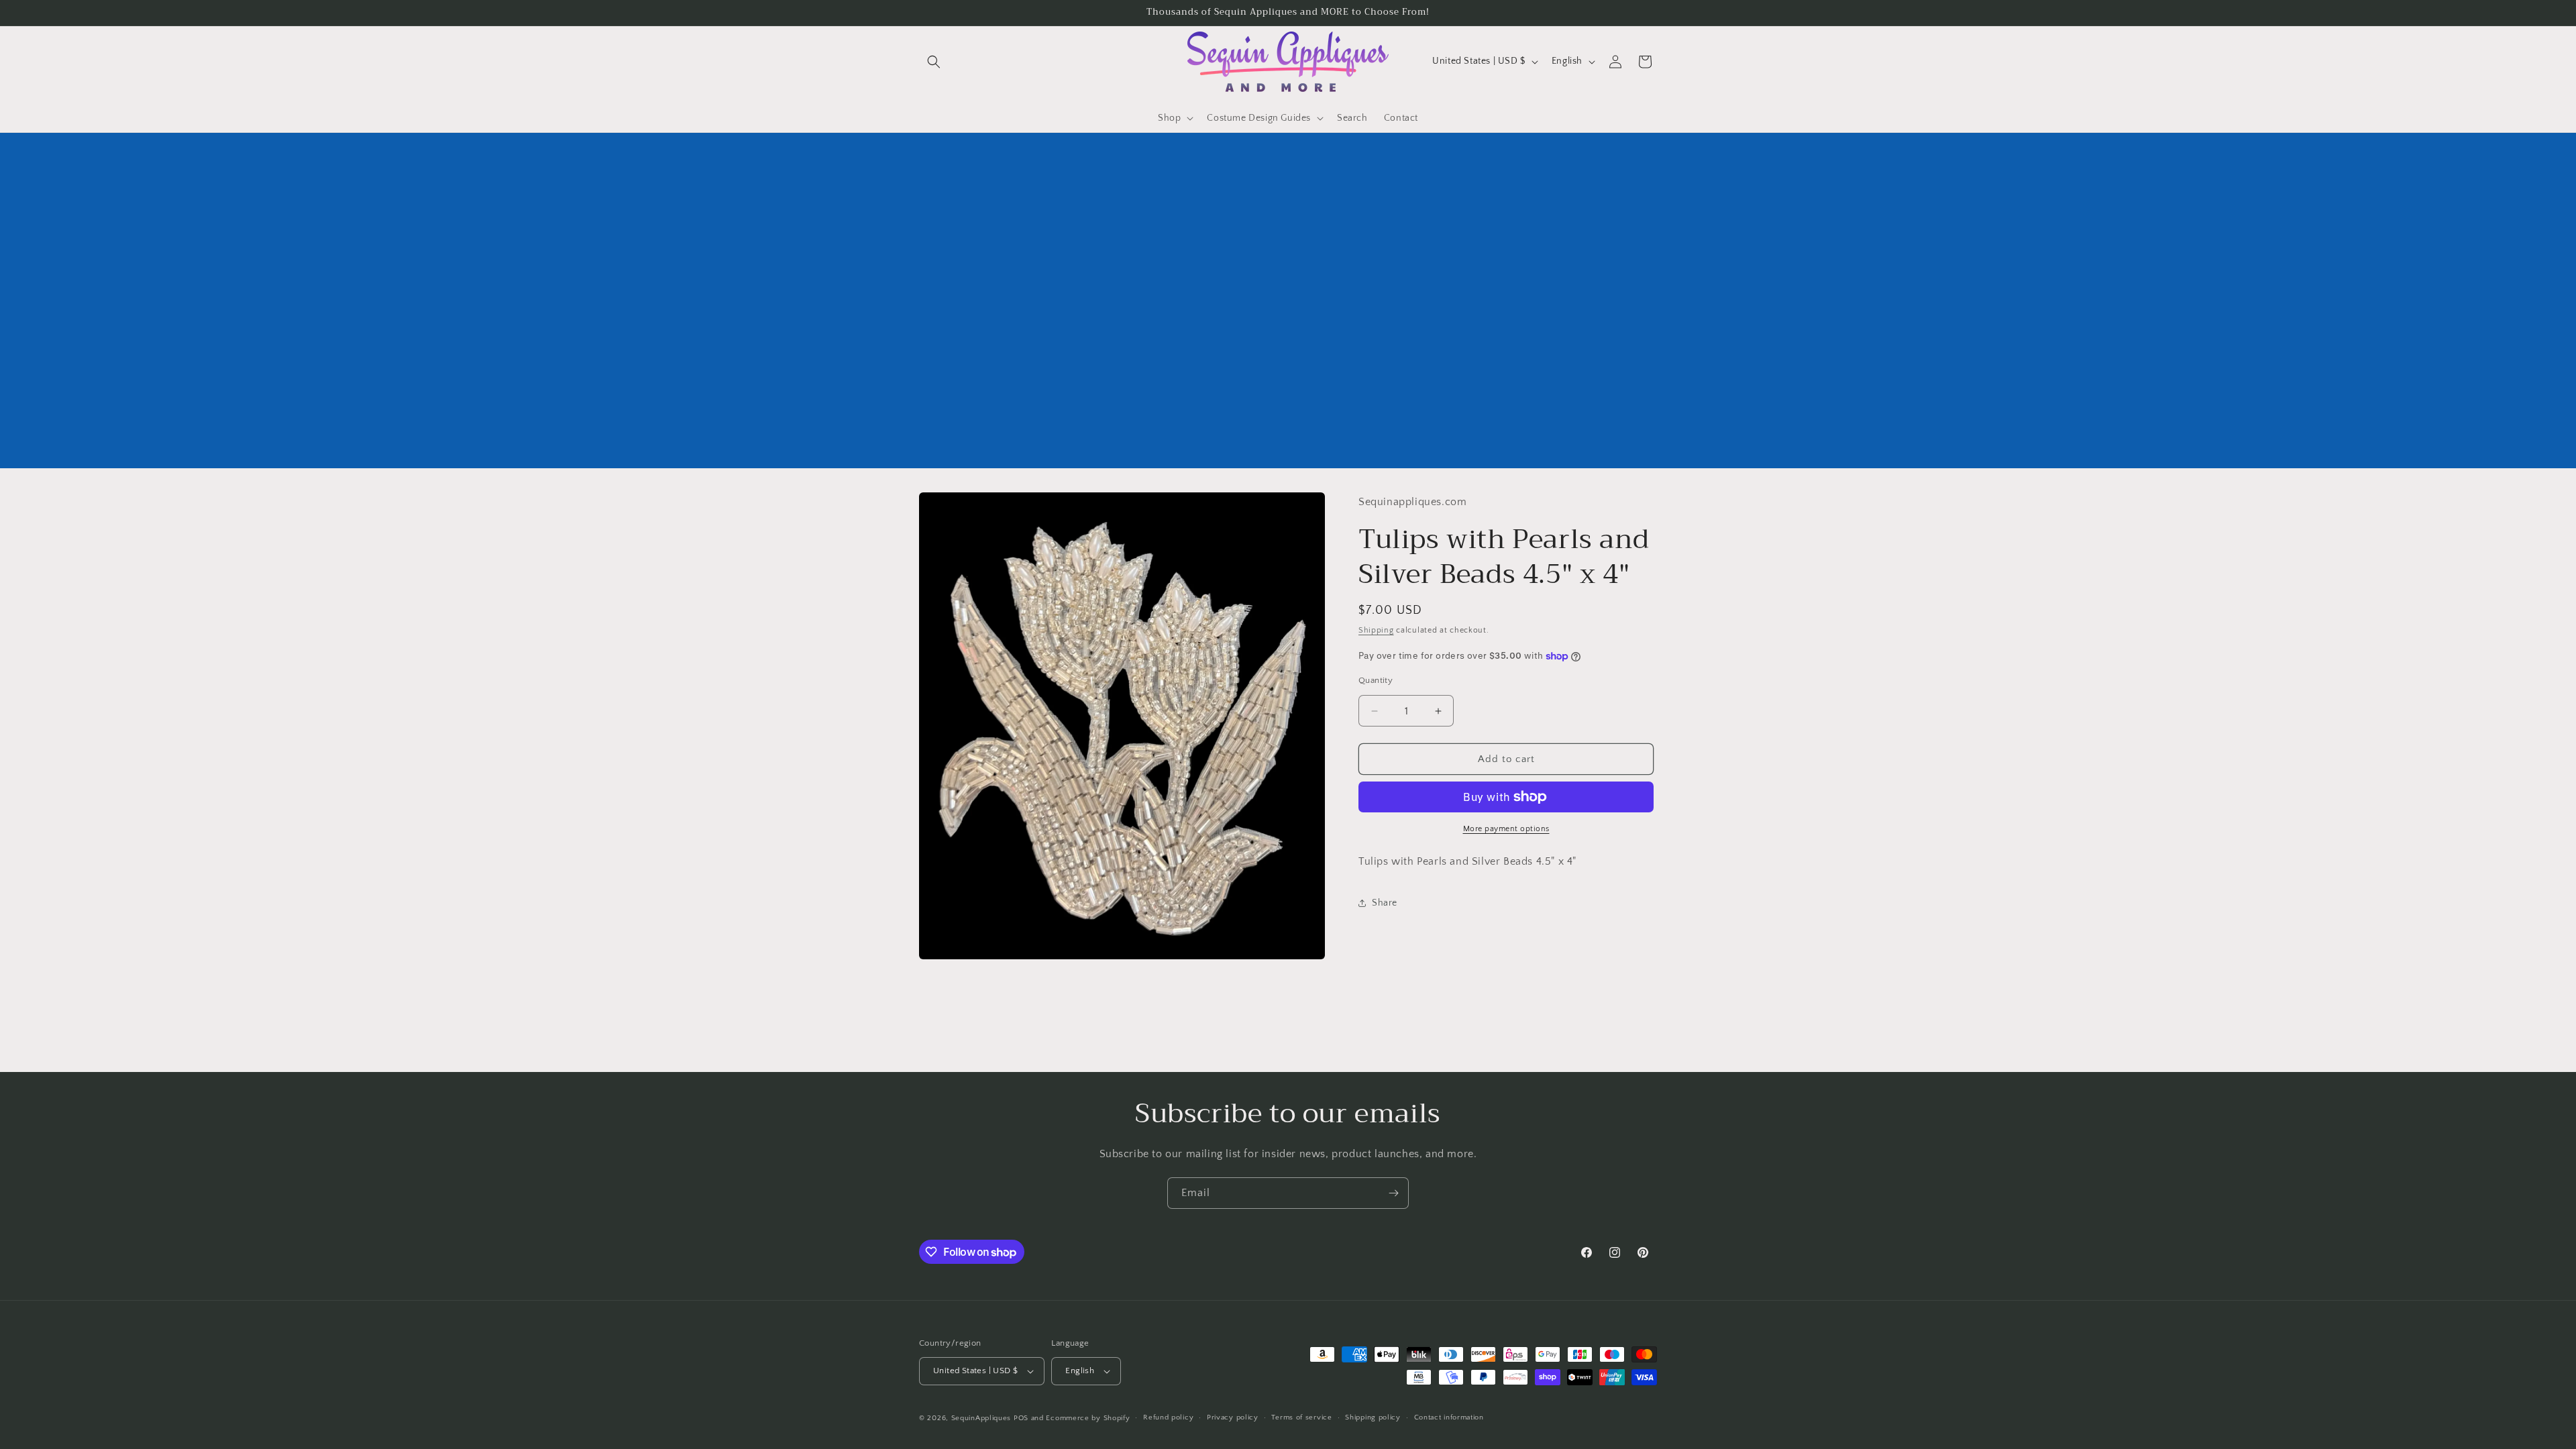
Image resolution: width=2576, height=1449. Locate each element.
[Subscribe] (1393, 1193)
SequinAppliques (981, 1418)
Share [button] (1385, 903)
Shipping (1376, 630)
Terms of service (1301, 1417)
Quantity (1376, 680)
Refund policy (1168, 1417)
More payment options (1506, 829)
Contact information (1449, 1417)
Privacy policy (1233, 1417)
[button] (934, 62)
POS (1021, 1418)
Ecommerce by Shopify (1088, 1418)
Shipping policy (1373, 1417)
